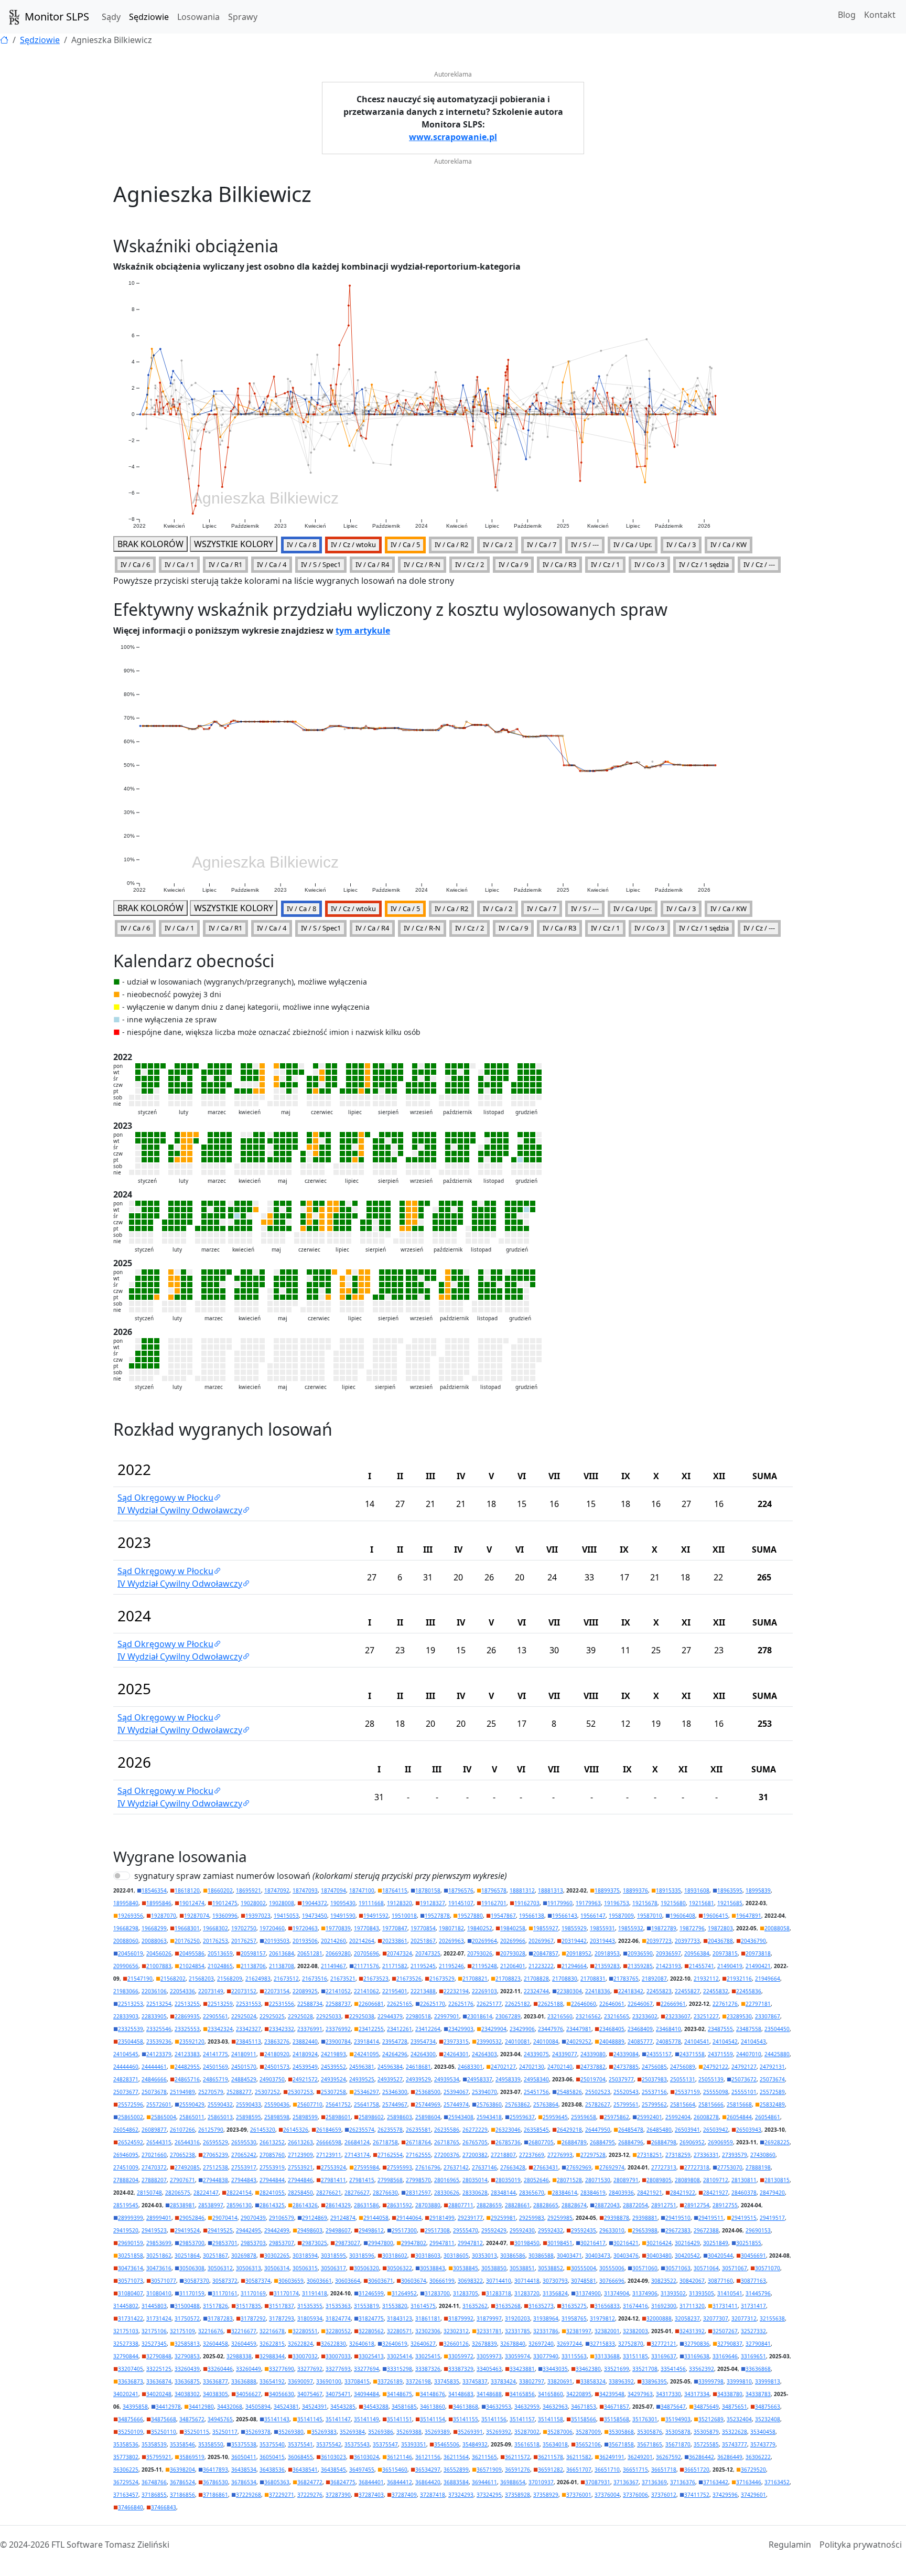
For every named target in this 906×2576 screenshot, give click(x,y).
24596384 (390, 2067)
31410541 (730, 2293)
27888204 (126, 2180)
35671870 (678, 2444)
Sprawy (243, 17)
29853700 (192, 2243)
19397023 (258, 1916)
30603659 (291, 2281)
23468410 (668, 2029)
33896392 (621, 2381)
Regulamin (790, 2545)
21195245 (423, 1966)
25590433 (249, 2104)
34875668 (164, 2419)
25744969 (428, 2104)
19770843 (366, 1928)
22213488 (423, 1991)
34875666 (131, 2419)
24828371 (126, 2079)
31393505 (702, 2293)
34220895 (579, 2394)
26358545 (536, 2130)
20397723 (659, 1941)
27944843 (244, 2180)
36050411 (244, 2457)
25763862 (517, 2104)
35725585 (706, 2444)
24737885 (626, 2067)
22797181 (758, 2004)
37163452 (777, 2482)
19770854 (423, 1928)
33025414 (400, 2356)
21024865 (220, 1966)
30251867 (215, 2256)
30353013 (484, 2256)
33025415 (428, 2356)
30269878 (244, 2256)
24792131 (772, 2067)
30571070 (768, 2268)
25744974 (456, 2104)
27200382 (475, 2155)
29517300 (404, 2230)
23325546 (159, 2029)
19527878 (437, 1916)
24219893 (333, 2054)
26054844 (739, 2117)
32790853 (187, 2356)
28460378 (744, 2193)
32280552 (338, 2331)
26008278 (706, 2117)
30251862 (159, 2256)
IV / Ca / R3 (559, 564)
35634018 (555, 2444)
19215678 (645, 1903)
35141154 (433, 2419)
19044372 (315, 1903)
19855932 (631, 1928)
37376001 (579, 2495)
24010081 (517, 2041)
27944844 (272, 2180)
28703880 (428, 2205)
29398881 (645, 2218)
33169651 (753, 2356)
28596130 (239, 2205)
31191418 (315, 2293)
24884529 (244, 2079)
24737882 (593, 2067)
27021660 (154, 2155)
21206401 (513, 1966)
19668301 (187, 1928)
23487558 (749, 2029)
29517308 (437, 2230)
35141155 (466, 2419)
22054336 (182, 1991)
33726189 (390, 2381)
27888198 (758, 2167)
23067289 (508, 2016)
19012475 (225, 1903)
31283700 (437, 2293)
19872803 (720, 1928)
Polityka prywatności (861, 2545)
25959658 (584, 2117)
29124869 (315, 2218)
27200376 (447, 2155)
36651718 (664, 2470)
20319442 (574, 1941)
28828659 (489, 2205)
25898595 (249, 2117)
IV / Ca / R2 (451, 544)
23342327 (249, 2029)
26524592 (131, 2142)
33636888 (244, 2381)
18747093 (305, 1890)
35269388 (409, 2432)
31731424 (159, 2318)
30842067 (692, 2281)
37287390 (338, 2495)
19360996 (225, 1916)
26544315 (159, 2142)
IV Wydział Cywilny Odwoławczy (180, 1510)
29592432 (551, 2230)
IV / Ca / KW (729, 544)
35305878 (678, 2432)
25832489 (772, 2104)
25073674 (772, 2079)
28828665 (546, 2205)
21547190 (140, 1979)
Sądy (111, 17)
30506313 (249, 2268)
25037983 (654, 2079)
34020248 (159, 2394)
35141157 (522, 2419)
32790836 (697, 2344)
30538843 (433, 2268)
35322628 (735, 2432)
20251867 (423, 1941)
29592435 (584, 2230)
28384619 (593, 2193)
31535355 (310, 2306)
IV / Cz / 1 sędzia (704, 564)
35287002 (527, 2432)
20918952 (579, 1953)
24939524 (333, 2079)
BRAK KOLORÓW (150, 544)
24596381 (362, 2067)
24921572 (305, 2079)
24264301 (456, 2054)
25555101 (744, 2092)
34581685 (404, 2407)
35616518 (527, 2444)
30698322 (470, 2281)
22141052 (338, 1991)
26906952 (692, 2142)
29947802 (414, 2243)
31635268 (508, 2306)
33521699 (617, 2369)
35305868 (621, 2432)
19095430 (343, 1903)
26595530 (244, 2142)
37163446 (749, 2482)
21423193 (668, 1966)
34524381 (286, 2407)
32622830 (333, 2344)
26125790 (211, 2130)
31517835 (249, 2306)
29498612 (371, 2230)
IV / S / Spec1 (321, 564)
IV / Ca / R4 (372, 564)
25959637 (522, 2117)
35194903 (678, 2419)
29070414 (225, 2218)
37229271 (282, 2495)
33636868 (758, 2369)
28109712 (716, 2180)
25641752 (338, 2104)
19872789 (664, 1928)
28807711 (461, 2205)
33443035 (555, 2369)
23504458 (131, 2041)
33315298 (400, 2369)
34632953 (499, 2407)
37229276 (310, 2495)
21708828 (536, 1979)
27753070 (730, 2167)
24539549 (305, 2067)
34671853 (584, 2407)
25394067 (456, 2092)
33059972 (461, 2356)
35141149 (366, 2419)
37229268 (249, 2495)
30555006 (612, 2268)
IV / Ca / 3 (681, 544)
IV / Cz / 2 (470, 564)
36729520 (753, 2470)
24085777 (640, 2041)
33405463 (489, 2369)
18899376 (635, 1890)
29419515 (744, 2218)
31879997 (489, 2318)
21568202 (173, 1979)
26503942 (716, 2130)
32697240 (541, 2344)
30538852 (551, 2268)
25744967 (395, 2104)
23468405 (612, 2029)
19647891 (749, 1916)
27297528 (593, 2155)
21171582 (395, 1966)
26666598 (329, 2142)
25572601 (159, 2104)
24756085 (654, 2067)
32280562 (371, 2331)
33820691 (560, 2381)
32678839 (484, 2344)
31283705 (466, 2293)
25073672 (744, 2079)
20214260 (333, 1941)
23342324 (220, 2029)
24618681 (418, 2067)
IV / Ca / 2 (498, 544)
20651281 (310, 1953)
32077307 (716, 2318)
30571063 (678, 2268)
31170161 (225, 2293)
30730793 (555, 2281)
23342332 (282, 2029)
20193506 (305, 1941)
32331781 (489, 2331)
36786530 (215, 2482)
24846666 (154, 2079)
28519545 (126, 2205)
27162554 (390, 2155)
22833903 (126, 2016)
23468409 (640, 2029)
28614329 (338, 2205)
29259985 (560, 2218)
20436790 (753, 1941)
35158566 (584, 2419)
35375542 (329, 2444)
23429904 (494, 2029)
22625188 (551, 2004)
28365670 (532, 2193)
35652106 (588, 2444)
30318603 (428, 2256)
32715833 (602, 2344)
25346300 (395, 2092)
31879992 (461, 2318)
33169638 (697, 2356)
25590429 (192, 2104)
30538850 (494, 2268)
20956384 (697, 1953)
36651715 (635, 2470)
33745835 (447, 2381)
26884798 (664, 2142)
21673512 (286, 1979)
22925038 (362, 2016)
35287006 (560, 2432)
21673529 (442, 1979)
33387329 (461, 2369)
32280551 (305, 2331)
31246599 (371, 2293)
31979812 (602, 2318)
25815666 (711, 2104)
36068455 (300, 2457)
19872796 (692, 1928)
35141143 (277, 2419)
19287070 (164, 1916)
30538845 (466, 2268)
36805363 (277, 2482)
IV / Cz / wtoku (353, 544)
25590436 (277, 2104)
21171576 (366, 1966)
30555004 (584, 2268)
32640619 (395, 2344)
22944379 (390, 2016)
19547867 (503, 1916)
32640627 (423, 2344)
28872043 (607, 2205)
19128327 (433, 1903)
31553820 (395, 2306)
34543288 (376, 2407)
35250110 (164, 2432)
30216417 (593, 2243)
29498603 (310, 2230)
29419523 (154, 2230)
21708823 (508, 1979)
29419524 (187, 2230)
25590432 (220, 2104)
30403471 (569, 2256)
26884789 (574, 2142)
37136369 (654, 2482)
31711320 (692, 2306)
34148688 (489, 2394)
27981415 (362, 2180)
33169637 (664, 2356)
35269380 (291, 2432)
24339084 (626, 2054)
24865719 (215, 2079)
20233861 (395, 1941)
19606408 (683, 1916)
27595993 (400, 2167)
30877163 (753, 2281)
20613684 (282, 1953)
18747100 (362, 1890)
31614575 (423, 2306)
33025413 (371, 2356)
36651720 (697, 2470)
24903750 (272, 2079)
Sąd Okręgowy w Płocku (165, 1498)
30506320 (366, 2268)
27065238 (182, 2155)
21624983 (258, 1979)
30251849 (716, 2243)
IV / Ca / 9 (513, 564)
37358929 (546, 2495)
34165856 (522, 2394)
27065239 (215, 2155)
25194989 (182, 2092)
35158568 (617, 2419)
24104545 (126, 2054)
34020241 (126, 2394)
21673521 (343, 1979)
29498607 (338, 2230)
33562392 (702, 2369)
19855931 (602, 1928)
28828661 (517, 2205)
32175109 (182, 2331)
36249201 (640, 2457)
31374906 (645, 2293)
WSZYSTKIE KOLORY (234, 544)
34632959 (527, 2407)
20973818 (758, 1953)
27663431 (546, 2167)
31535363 (338, 2306)
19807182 (451, 1928)
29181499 (442, 2218)
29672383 (678, 2230)
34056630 (282, 2394)
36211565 (484, 2457)
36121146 (400, 2457)
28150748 (149, 2193)
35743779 (763, 2444)
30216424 (659, 2243)
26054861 (768, 2117)
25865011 (192, 2117)
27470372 (154, 2167)
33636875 (187, 2381)
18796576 (461, 1890)
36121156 (428, 2457)
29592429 (494, 2230)
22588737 (338, 2004)
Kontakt (880, 15)
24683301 (470, 2067)
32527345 (154, 2344)
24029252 (579, 2041)
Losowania (198, 17)
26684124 (357, 2142)
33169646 (725, 2356)
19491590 (343, 1916)
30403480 (659, 2256)
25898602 (371, 2117)
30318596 (362, 2256)
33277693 (338, 2369)
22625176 (461, 2004)
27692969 (579, 2167)
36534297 (428, 2470)
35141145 (310, 2419)
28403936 (621, 2193)
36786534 (244, 2482)
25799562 (654, 2104)
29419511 (711, 2218)
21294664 (574, 1966)
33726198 (418, 2381)
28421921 (650, 2193)
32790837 (730, 2344)
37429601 (753, 2495)
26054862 (126, 2130)
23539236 (159, 2041)
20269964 (484, 1941)
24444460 (126, 2067)
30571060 (645, 2268)
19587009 (621, 1916)
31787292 (253, 2318)
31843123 (400, 2318)
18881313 (551, 1890)
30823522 (664, 2281)
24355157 (659, 2054)
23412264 (428, 2029)
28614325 (272, 2205)
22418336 (598, 1991)
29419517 (772, 2218)
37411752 (697, 2495)
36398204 (182, 2470)
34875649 (706, 2407)
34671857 (617, 2407)
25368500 (428, 2092)
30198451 (560, 2243)
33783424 (503, 2381)
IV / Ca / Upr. (633, 544)
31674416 (635, 2306)
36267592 (668, 2457)
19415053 (286, 1916)
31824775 (371, 2318)
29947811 (442, 2243)
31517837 (282, 2306)
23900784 (338, 2041)
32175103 (126, 2331)
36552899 (456, 2470)
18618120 (187, 1890)
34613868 (466, 2407)
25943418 (489, 2117)
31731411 (725, 2306)
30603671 (381, 2281)
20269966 (513, 1941)
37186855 (154, 2495)
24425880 (777, 2054)
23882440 (305, 2041)
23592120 (192, 2041)
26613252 (272, 2142)
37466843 (164, 2507)
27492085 (187, 2167)
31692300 (664, 2306)
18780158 (428, 1890)
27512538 (215, 2167)
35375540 (272, 2444)
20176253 (215, 1941)
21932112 (706, 1979)
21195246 (451, 1966)
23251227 (706, 2016)
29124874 (343, 2218)
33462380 (588, 2369)
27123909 (300, 2155)
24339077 (565, 2054)
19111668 (371, 1903)
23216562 (588, 2016)
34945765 (220, 2419)
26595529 (215, 2142)
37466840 (131, 2507)
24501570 (244, 2067)
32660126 (456, 2344)
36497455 (362, 2470)
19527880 (470, 1916)
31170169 (253, 2293)
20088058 (777, 1928)
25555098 (716, 2092)
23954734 (423, 2041)
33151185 (635, 2356)
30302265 (277, 2256)
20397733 (687, 1941)
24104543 (753, 2041)
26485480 (659, 2130)
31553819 (366, 2306)
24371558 (692, 2054)
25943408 (461, 2117)
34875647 (673, 2407)
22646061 (612, 2004)
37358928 (517, 2495)
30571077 (164, 2281)
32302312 (456, 2331)
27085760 (272, 2155)
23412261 (400, 2029)
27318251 (650, 2155)
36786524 (182, 2482)
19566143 (565, 1916)
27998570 (418, 2180)
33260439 (187, 2369)
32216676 (211, 2331)
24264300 (423, 2054)
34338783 (758, 2394)
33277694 (366, 2369)
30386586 (513, 2256)
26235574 (362, 2130)
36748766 (154, 2482)
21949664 (768, 1979)
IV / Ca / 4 (272, 564)
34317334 (697, 2394)
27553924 (333, 2167)
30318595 (333, 2256)
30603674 (414, 2281)
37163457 (126, 2495)
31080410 (159, 2293)
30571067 (735, 2268)
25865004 (164, 2117)
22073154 (277, 1991)
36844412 (400, 2482)
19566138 (532, 1916)
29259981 (503, 2218)
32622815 (272, 2344)
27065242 (244, 2155)
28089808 (687, 2180)
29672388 (706, 2230)
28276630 (385, 2193)
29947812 (470, 2243)
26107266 (182, 2130)
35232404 (739, 2419)
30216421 (626, 2243)
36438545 (333, 2470)
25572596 (131, 2104)
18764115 (395, 1890)
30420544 (720, 2256)
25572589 (772, 2092)
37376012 (664, 2495)
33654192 (272, 2381)
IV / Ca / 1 (179, 564)
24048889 (612, 2041)
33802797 (532, 2381)
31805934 (310, 2318)
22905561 (215, 2016)
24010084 (546, 2041)
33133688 (607, 2356)
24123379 (159, 2054)
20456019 (131, 1953)
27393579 (735, 2155)
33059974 (517, 2356)
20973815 (725, 1953)
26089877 (154, 2130)
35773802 (126, 2457)
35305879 (706, 2432)
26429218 (569, 2130)
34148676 (433, 2394)
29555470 (466, 2230)
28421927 (716, 2193)
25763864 (546, 2104)
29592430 (522, 2230)
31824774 (338, 2318)
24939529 (418, 2079)
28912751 (664, 2205)
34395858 (135, 2407)
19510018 (404, 1916)
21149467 (333, 1966)
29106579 (282, 2218)
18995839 (758, 1890)
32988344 (272, 2356)
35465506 (447, 2444)
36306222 (758, 2457)
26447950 (598, 2130)
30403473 (598, 2256)
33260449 (249, 2369)
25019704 (593, 2079)
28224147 (206, 2193)
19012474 (192, 1903)
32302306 (428, 2331)
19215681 (702, 1903)
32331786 (546, 2331)
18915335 (668, 1890)
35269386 (381, 2432)
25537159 (687, 2092)
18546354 (154, 1890)
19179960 (560, 1903)
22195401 (395, 1991)
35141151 (400, 2419)
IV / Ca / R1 (225, 564)
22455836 (749, 1991)
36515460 (395, 2470)
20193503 (277, 1941)
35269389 (437, 2432)
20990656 (126, 1966)
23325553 (187, 2029)
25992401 (650, 2117)
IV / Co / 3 (649, 564)
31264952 (404, 2293)
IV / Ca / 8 (301, 544)
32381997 (579, 2331)
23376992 (338, 2029)
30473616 (159, 2268)
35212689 (711, 2419)
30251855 (749, 2243)
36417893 (215, 2470)
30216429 (687, 2243)
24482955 (187, 2067)
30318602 (395, 2256)
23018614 (480, 2016)
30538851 (522, 2268)
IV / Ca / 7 (542, 544)
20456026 (159, 1953)
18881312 (522, 1890)
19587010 (650, 1916)
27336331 (706, 2155)
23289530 (739, 2016)
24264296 (395, 2054)
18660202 (220, 1890)
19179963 (588, 1903)
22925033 (329, 2016)
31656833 (607, 2306)
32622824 (300, 2344)
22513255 (187, 2004)
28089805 (659, 2180)
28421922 (683, 2193)
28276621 (329, 2193)
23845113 (249, 2041)
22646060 (584, 2004)
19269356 (131, 1916)
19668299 (154, 1928)
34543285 (343, 2407)
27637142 (456, 2167)
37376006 (635, 2495)
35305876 (650, 2432)
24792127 (744, 2067)
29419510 (678, 2218)
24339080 (593, 2054)
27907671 (182, 2180)
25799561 (626, 2104)
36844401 (371, 2482)
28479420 (772, 2193)
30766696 (612, 2281)
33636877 (215, 2381)
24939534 (447, 2079)
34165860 (551, 2394)
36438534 (244, 2470)
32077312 (744, 2318)
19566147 (593, 1916)
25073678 (154, 2092)
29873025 (315, 2243)
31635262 (475, 2306)
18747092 (277, 1890)
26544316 (187, 2142)
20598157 (253, 1953)
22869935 (187, 2016)
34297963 (640, 2394)
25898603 (400, 2117)
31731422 (131, 2318)
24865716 (187, 2079)
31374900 (588, 2293)
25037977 (621, 2079)
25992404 (678, 2117)
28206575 (178, 2193)
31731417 (753, 2306)
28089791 (626, 2180)
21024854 (192, 1966)
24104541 (697, 2041)
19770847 (395, 1928)
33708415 (357, 2381)
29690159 (131, 2243)
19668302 (215, 1928)
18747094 (333, 1890)
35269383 (324, 2432)
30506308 (192, 2268)
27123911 (329, 2155)
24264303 (484, 2054)
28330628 (475, 2193)
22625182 (517, 2004)
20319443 (602, 1941)
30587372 (225, 2281)
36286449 (730, 2457)
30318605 (456, 2256)
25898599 (305, 2117)
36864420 (428, 2482)
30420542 (687, 2256)
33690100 (329, 2381)
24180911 (244, 2054)
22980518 (418, 2016)
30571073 (131, 2281)
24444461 (154, 2067)
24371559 (720, 2054)
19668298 (126, 1928)
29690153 (758, 2230)
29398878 (617, 2218)
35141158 (551, 2419)
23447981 (579, 2029)
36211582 (579, 2457)
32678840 (513, 2344)
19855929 (574, 1928)
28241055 (272, 2193)
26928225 (777, 2142)
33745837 (475, 2381)
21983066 (126, 1991)
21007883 (159, 1966)
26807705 (541, 2142)
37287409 (404, 2495)
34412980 (201, 2407)
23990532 (489, 2041)
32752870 (631, 2344)
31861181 (428, 2318)
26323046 (508, 2130)
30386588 (541, 2256)
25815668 (739, 2104)
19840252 (480, 1928)
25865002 (131, 2117)
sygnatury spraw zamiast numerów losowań (222, 1876)
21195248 (484, 1966)
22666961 (673, 2004)
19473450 (315, 1916)
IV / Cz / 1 (605, 564)
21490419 (730, 1966)
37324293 (461, 2495)
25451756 (536, 2092)
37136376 (683, 2482)
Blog (847, 15)
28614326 (305, 2205)
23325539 (131, 2029)
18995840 (126, 1903)
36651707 (579, 2470)
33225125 (159, 2369)
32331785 (517, 2331)
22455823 (659, 1991)
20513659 (220, 1953)
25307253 (300, 2092)
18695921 (249, 1890)
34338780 (730, 2394)
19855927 (546, 1928)
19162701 (494, 1903)
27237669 (532, 2155)
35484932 (475, 2444)
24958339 (508, 2079)
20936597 (668, 1953)
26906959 (720, 2142)
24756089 (683, 2067)
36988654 (513, 2482)
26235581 (418, 2130)
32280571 (400, 2331)
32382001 (607, 2331)
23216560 (560, 2016)
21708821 (475, 1979)
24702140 (560, 2067)
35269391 (470, 2432)
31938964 (546, 2318)
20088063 (154, 1941)
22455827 (687, 1991)
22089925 (305, 1991)
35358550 (211, 2444)
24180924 (305, 2054)
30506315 (305, 2268)
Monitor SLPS (56, 17)
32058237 (687, 2318)
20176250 (187, 1941)
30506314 (277, 2268)
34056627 (249, 2394)
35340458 (763, 2432)
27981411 (333, 2180)
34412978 (168, 2407)
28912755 (725, 2205)
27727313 (664, 2167)
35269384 (352, 2432)
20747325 (428, 1953)
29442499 (277, 2230)
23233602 (645, 2016)
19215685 (730, 1903)
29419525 (220, 2230)
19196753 (617, 1903)
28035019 (508, 2180)
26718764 (418, 2142)
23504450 (777, 2029)
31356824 (555, 2293)
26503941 (687, 2130)
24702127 (503, 2067)
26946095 (126, 2155)
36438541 (305, 2470)
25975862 (617, 2117)
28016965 (447, 2180)
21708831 (593, 1979)
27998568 (390, 2180)
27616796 (428, 2167)
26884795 (602, 2142)
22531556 (282, 2004)
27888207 (154, 2180)
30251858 (131, 2256)
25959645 (555, 2117)
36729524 (126, 2482)
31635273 (541, 2306)
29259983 (532, 2218)
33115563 (574, 2356)
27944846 (300, 2180)
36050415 (272, 2457)
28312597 (418, 2193)
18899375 (607, 1890)
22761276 (725, 2004)
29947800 (381, 2243)
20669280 (338, 1953)
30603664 (348, 2281)
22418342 (631, 1991)
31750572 (187, 2318)
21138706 (253, 1966)
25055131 (683, 2079)
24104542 (725, 2041)
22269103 (484, 1991)
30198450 (527, 2243)
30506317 (333, 2268)
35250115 (197, 2432)
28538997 (211, 2205)
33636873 (131, 2381)
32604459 (244, 2344)
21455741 (702, 1966)
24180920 (277, 2054)
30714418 (527, 2281)
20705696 (366, 1953)
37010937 (541, 2482)
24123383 (187, 2054)
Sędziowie (149, 17)
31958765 (574, 2318)
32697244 (569, 2344)
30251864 (187, 2256)
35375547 (385, 2444)
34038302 (187, 2394)
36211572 (517, 2457)
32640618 (362, 2344)
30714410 (499, 2281)
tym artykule (363, 630)
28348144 (503, 2193)
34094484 (366, 2394)
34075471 (338, 2394)
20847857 (546, 1953)
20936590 (640, 1953)
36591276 (517, 2470)
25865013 (220, 2117)
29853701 (225, 2243)
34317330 (668, 2394)
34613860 (433, 2407)
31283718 (499, 2293)
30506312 (220, 2268)
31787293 (282, 2318)
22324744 (536, 1991)
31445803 (154, 2306)
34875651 (735, 2407)
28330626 (447, 2193)
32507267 (725, 2331)
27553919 (272, 2167)
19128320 (400, 1903)
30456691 (753, 2256)
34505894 (258, 2407)
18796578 (494, 1890)
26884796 (631, 2142)
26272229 (475, 2130)
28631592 (400, 2205)
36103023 (333, 2457)
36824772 (310, 2482)
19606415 (716, 1916)
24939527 (390, 2079)
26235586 (447, 2130)
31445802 (126, 2306)
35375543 (357, 2444)
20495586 (192, 1953)
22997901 (447, 2016)
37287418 (433, 2495)
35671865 (650, 2444)
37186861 (215, 2495)
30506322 (400, 2268)
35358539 (154, 2444)
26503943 (749, 2130)
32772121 (664, 2344)
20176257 (244, 1941)
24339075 (536, 2054)
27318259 (678, 2155)
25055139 (711, 2079)
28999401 (159, 2218)
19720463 (305, 1928)
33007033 (338, 2356)
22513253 (131, 2004)
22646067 (640, 2004)
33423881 (522, 2369)
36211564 (456, 2457)
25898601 (338, 2117)
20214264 (362, 1941)
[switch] (122, 1876)
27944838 (215, 2180)
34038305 (215, 2394)
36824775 (343, 2482)
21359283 (607, 1966)
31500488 (187, 2306)
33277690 (282, 2369)
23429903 (461, 2029)
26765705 (475, 2142)
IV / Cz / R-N (422, 564)
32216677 (244, 2331)
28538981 (182, 2205)
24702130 (532, 2067)
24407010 (749, 2054)
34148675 (400, 2394)
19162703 (527, 1903)
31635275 (574, 2306)
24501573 (277, 2067)
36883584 (456, 2482)
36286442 (702, 2457)
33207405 (131, 2369)
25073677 (126, 2092)
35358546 (182, 2444)
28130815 (777, 2180)
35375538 (244, 2444)
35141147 (338, 2419)
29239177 (470, 2218)
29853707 (282, 2243)
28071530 (598, 2180)
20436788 (720, 1941)
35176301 (645, 2419)
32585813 (187, 2344)
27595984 (366, 2167)
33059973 (489, 2356)
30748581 (584, 2281)
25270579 (211, 2092)
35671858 (621, 2444)
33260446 (220, 2369)
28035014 (475, 2180)
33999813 (768, 2381)
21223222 (541, 1966)
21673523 (376, 1979)
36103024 (366, 2457)
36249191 (612, 2457)
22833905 (154, 2016)
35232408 (768, 2419)
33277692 (310, 2369)
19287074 (197, 1916)
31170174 (286, 2293)
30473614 (131, 2268)
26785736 (508, 2142)
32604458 (215, 2344)
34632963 (555, 2407)
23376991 (310, 2029)
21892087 (654, 1979)
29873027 (348, 2243)
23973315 (456, 2041)
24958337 (480, 2079)
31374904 (617, 2293)
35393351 (414, 2444)
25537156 (654, 2092)
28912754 (697, 2205)
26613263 (300, 2142)
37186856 (182, 2495)
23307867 (768, 2016)
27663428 (513, 2167)
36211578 (551, 2457)
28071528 (569, 2180)
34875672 (192, 2419)
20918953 (607, 1953)
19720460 (272, 1928)
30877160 (720, 2281)
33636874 (159, 2381)
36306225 (126, 2470)
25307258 (333, 2092)
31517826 (215, 2306)
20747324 (400, 1953)
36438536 (272, 2470)
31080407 (131, 2293)
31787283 (220, 2318)
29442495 (249, 2230)
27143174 (357, 2155)
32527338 (126, 2344)
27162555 (418, 2155)
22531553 (249, 2004)
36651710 (607, 2470)
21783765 (626, 1979)
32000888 (659, 2318)
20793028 (513, 1953)
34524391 (315, 2407)
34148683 (461, 2394)
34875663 (768, 2407)
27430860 (763, 2155)
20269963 (451, 1941)
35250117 (225, 2432)
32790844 (126, 2356)
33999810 (739, 2381)
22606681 (371, 2004)
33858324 (593, 2381)
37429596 (725, 2495)
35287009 (588, 2432)
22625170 (433, 2004)
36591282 (551, 2470)
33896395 (654, 2381)
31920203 (517, 2318)
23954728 (395, 2041)
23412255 (371, 2029)
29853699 (159, 2243)
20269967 (541, 1941)
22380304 (569, 1991)
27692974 (612, 2167)
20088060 (126, 1941)
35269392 (499, 2432)
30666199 (442, 2281)
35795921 (159, 2457)
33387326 (428, 2369)
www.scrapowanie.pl (453, 137)
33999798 (711, 2381)
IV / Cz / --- (759, 564)
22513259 (220, 2004)
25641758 (366, 2104)
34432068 (230, 2407)
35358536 (126, 2444)
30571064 (706, 2268)
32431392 (692, 2331)
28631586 (366, 2205)
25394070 (484, 2092)
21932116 (739, 1979)
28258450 (300, 2193)
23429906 (522, 2029)
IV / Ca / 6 (135, 564)
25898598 (277, 2117)
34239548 (612, 2394)
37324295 (489, 2495)
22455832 (716, 1991)
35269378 (258, 2432)
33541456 (673, 2369)
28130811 (744, 2180)
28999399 (131, 2218)
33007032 (305, 2356)
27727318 (697, 2167)
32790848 (159, 2356)
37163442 (716, 2482)
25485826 (569, 2092)
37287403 (371, 2495)
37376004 (607, 2495)
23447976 (551, 2029)
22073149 (211, 1991)
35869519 (192, 2457)
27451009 (126, 2167)
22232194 (456, 1991)
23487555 (720, 2029)
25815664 (683, 2104)
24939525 (362, 2079)
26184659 (329, 2130)
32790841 (758, 2344)
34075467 (310, 2394)
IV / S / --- (585, 544)
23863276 (277, 2041)
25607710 (310, 2104)
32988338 (239, 2356)
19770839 (338, 1928)
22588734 (310, 2004)
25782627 (598, 2104)
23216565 (617, 2016)
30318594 (305, 2256)
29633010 (612, 2230)
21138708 (282, 1966)
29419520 (126, 2230)
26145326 (296, 2130)
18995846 (159, 1903)
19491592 (376, 1916)
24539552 (333, 2067)
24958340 (536, 2079)
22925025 (272, 2016)
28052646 (536, 2180)
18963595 (730, 1890)
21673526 (409, 1979)
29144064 (409, 2218)
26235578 (390, 2130)
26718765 (447, 2142)
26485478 (631, 2130)
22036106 (154, 1991)
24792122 (716, 2067)
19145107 (461, 1903)
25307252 (267, 2092)
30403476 (626, 2256)
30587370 (197, 2281)
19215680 (673, 1903)
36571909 (489, 2470)
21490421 (758, 1966)
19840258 (513, 1928)
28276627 (357, 2193)
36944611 (484, 2482)
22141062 (366, 1991)
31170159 (192, 2293)
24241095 (366, 2054)
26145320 (263, 2130)
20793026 (480, 1953)
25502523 (598, 2092)
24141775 (215, 2054)
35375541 (300, 2444)
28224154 (239, 2193)
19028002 (253, 1903)
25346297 (366, 2092)
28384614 (565, 2193)
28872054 (635, 2205)
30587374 (258, 2281)
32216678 (272, 2331)
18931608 (697, 1890)
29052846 (192, 2218)
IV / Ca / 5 (405, 544)
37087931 (598, 2482)
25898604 (428, 2117)
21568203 (201, 1979)
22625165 (400, 2004)
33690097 (300, 2381)
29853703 (253, 2243)
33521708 (645, 2369)
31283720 (527, 2293)
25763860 (489, 2104)
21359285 (640, 1966)
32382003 (635, 2331)
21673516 (315, 1979)
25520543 (626, 2092)
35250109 (131, 2432)
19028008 (282, 1903)
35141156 (494, 2419)
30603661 (319, 2281)
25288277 (239, 2092)
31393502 (673, 2293)
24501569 (215, 2067)
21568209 (230, 1979)
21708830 (565, 1979)
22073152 (244, 1991)
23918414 (366, 2041)
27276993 (560, 2155)
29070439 (253, 2218)
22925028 (300, 2016)
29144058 (376, 2218)
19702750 (244, 1928)
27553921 (300, 2167)
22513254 (159, 2004)
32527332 (753, 2331)
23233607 (678, 2016)
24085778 (668, 2041)
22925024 (244, 2016)
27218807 (503, 2155)
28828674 (574, 2205)
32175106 (154, 2331)
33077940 (546, 2356)
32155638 (772, 2318)
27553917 (244, 2167)
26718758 (385, 2142)
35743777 (735, 2444)
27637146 (484, 2167)
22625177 (489, 2004)
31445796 (758, 2293)
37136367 (626, 2482)
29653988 (645, 2230)
